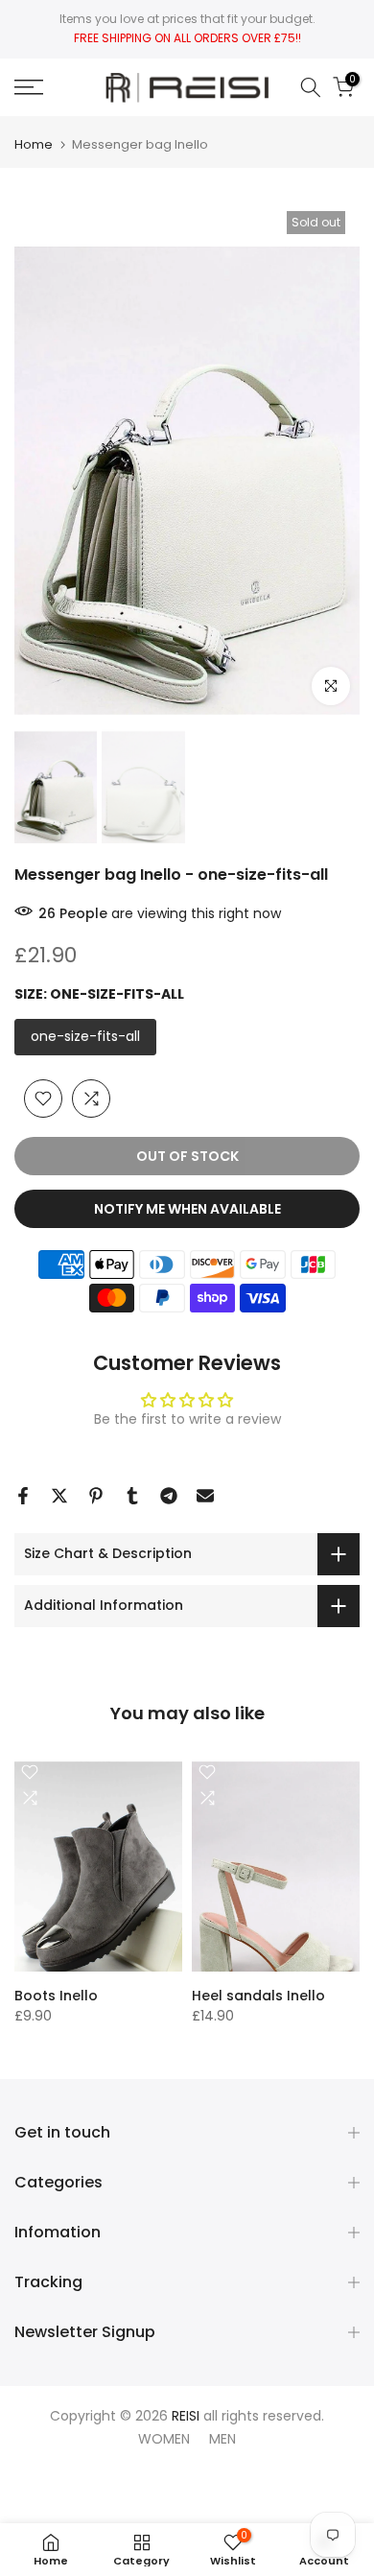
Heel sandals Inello (258, 1995)
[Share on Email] (205, 1496)
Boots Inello (56, 1995)
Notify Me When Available (187, 1209)
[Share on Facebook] (23, 1496)
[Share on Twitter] (59, 1496)
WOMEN (164, 2439)
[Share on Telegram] (169, 1496)
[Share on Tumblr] (132, 1496)
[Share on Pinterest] (96, 1496)
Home (34, 144)
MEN (222, 2439)
